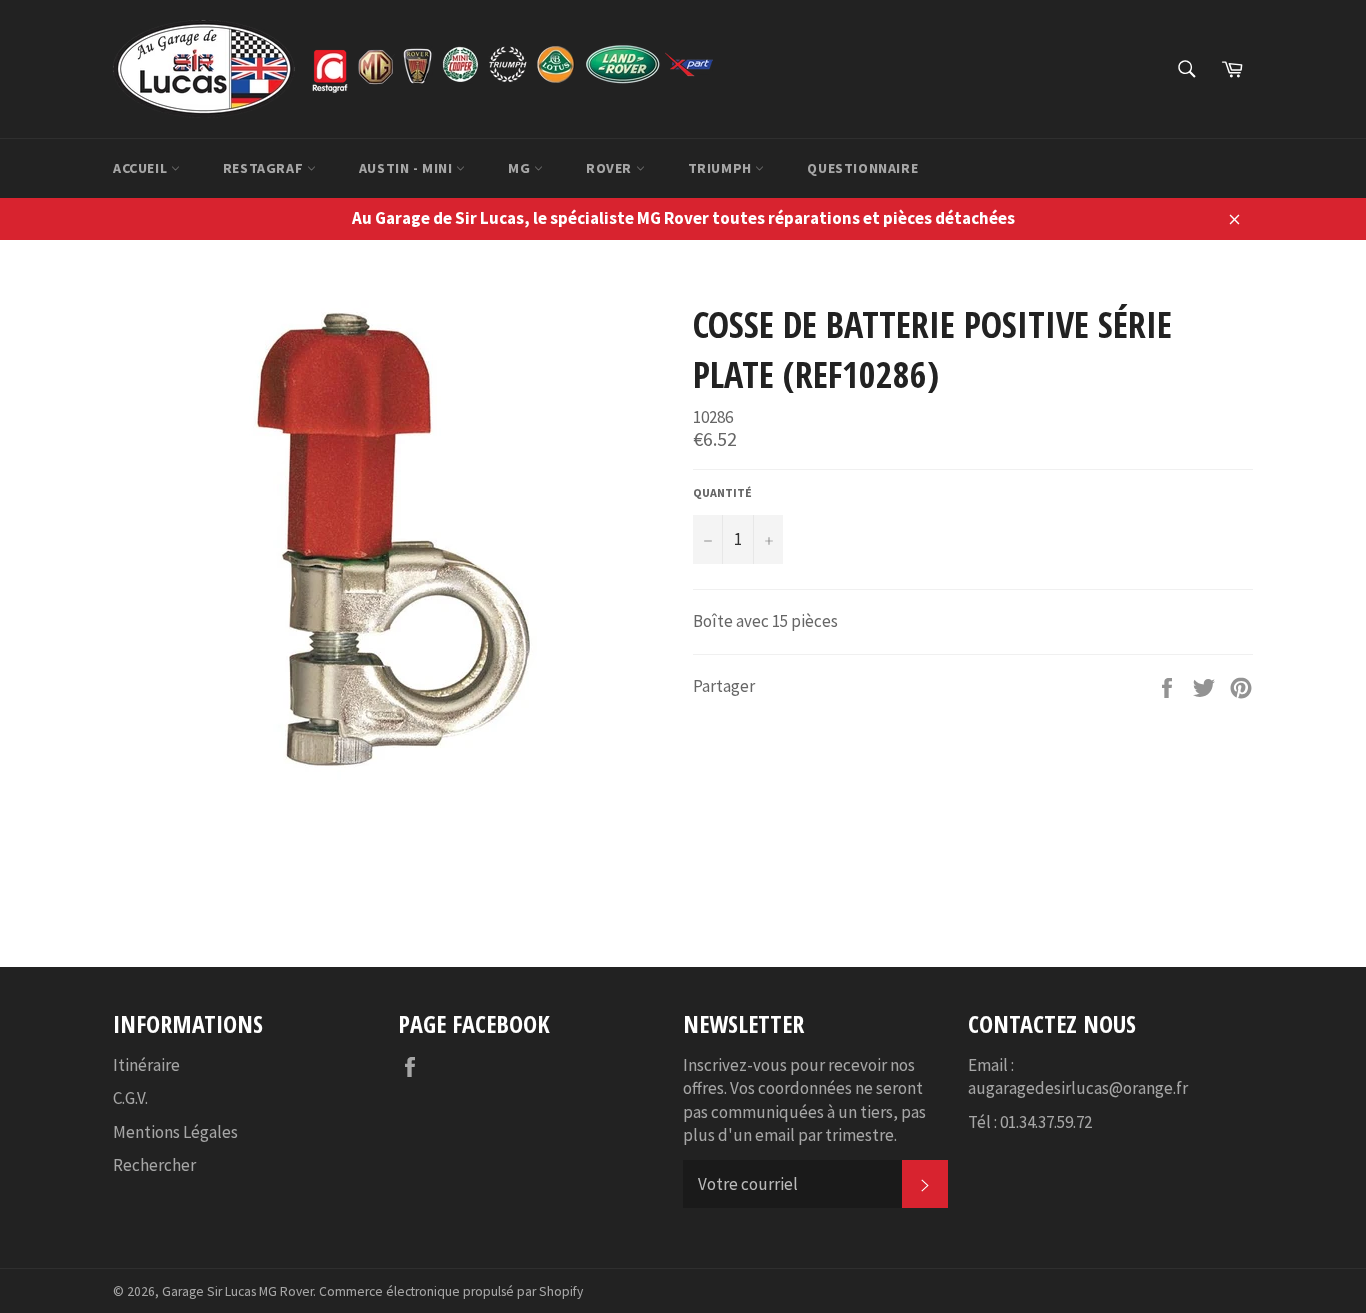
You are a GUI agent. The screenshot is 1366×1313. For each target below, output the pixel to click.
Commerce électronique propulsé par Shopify (451, 1291)
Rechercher (154, 1165)
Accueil (142, 168)
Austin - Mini (407, 168)
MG (521, 168)
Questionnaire (862, 168)
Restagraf (265, 168)
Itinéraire (146, 1065)
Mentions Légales (175, 1132)
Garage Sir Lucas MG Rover (237, 1291)
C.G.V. (130, 1098)
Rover (611, 168)
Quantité (722, 492)
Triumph (722, 168)
